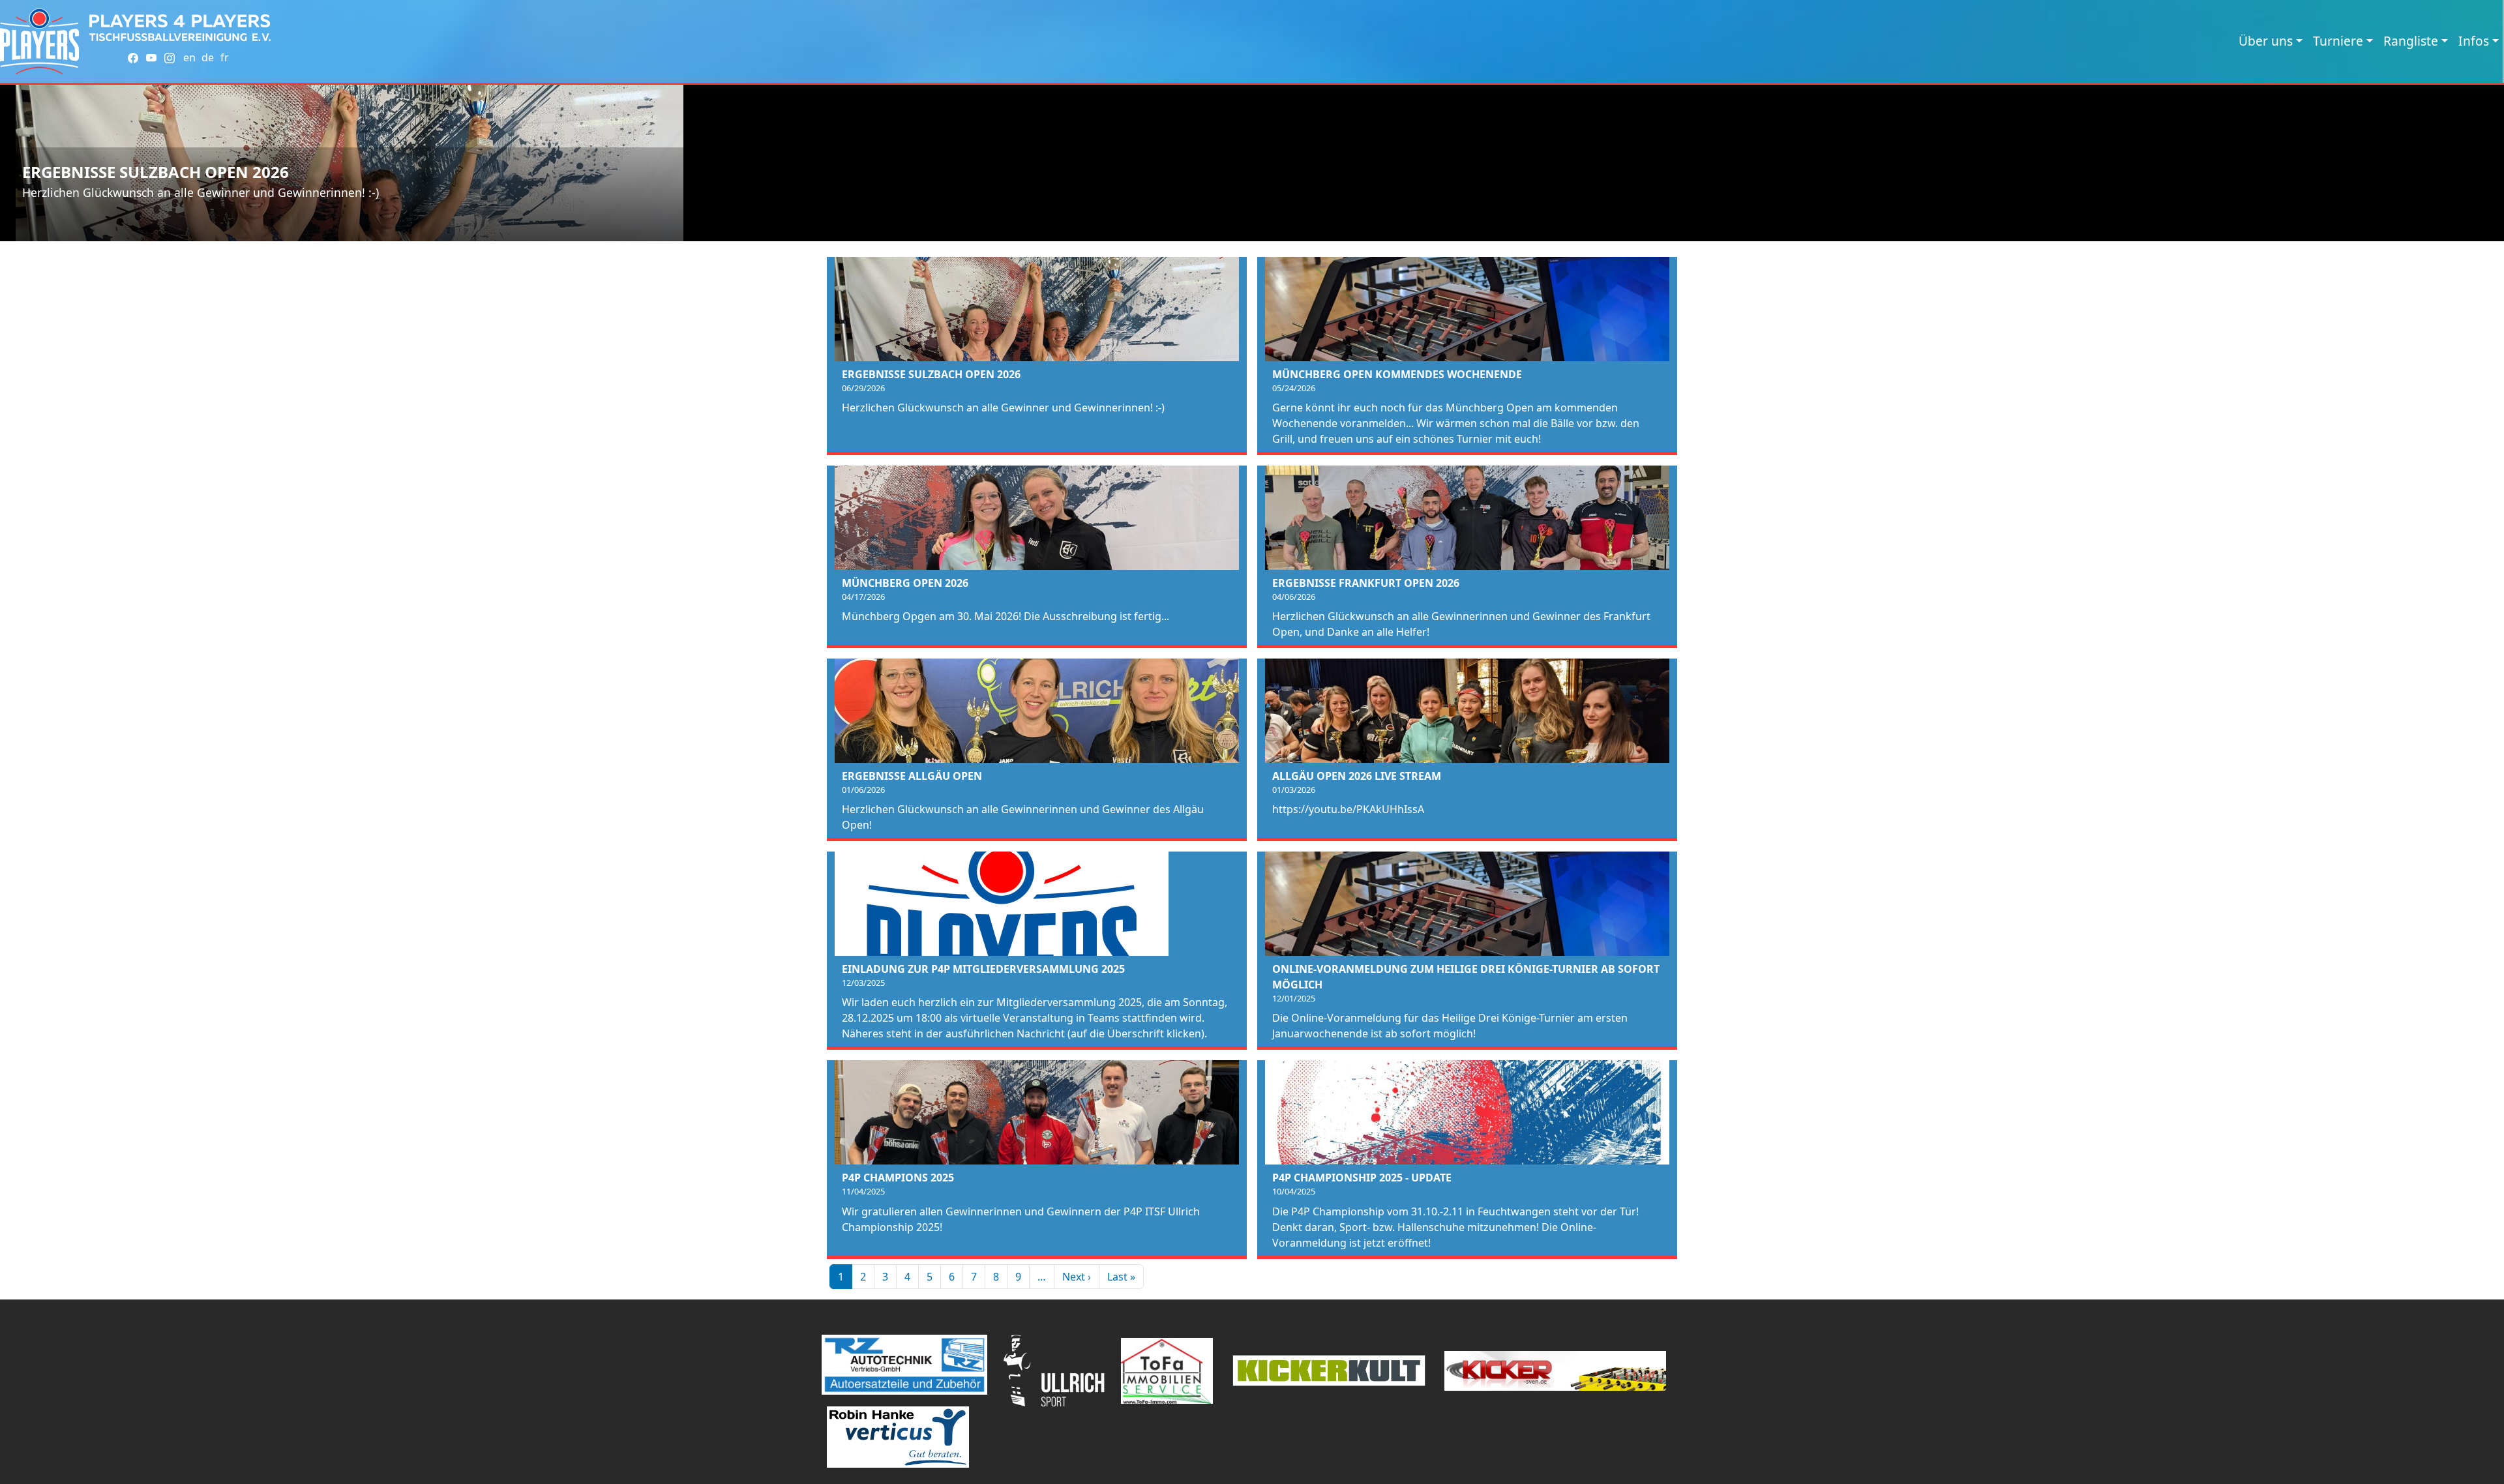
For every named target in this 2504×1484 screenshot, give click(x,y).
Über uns (2266, 41)
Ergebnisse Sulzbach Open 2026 (156, 172)
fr (225, 57)
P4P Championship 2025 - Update (1362, 1178)
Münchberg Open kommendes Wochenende (1397, 374)
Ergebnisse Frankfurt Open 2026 (1366, 583)
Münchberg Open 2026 (905, 583)
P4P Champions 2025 (898, 1178)
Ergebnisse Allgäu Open (912, 776)
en (189, 57)
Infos (2474, 41)
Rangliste (2411, 41)
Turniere (2338, 41)
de (208, 57)
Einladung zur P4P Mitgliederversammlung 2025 (983, 969)
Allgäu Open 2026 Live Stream (1357, 776)
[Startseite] (39, 41)
